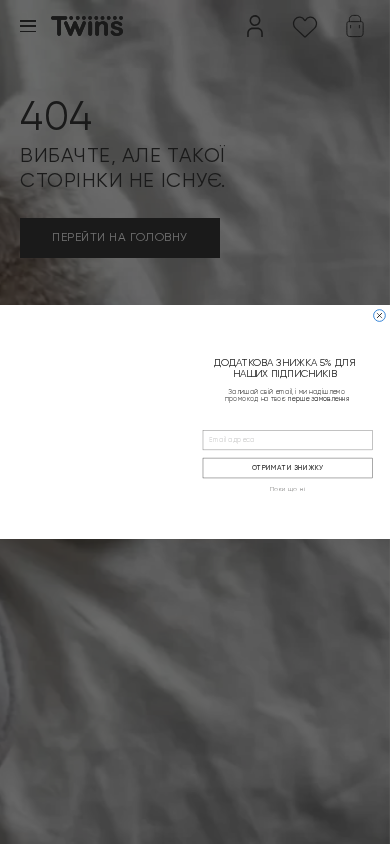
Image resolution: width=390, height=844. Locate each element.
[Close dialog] (380, 316)
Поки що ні (288, 490)
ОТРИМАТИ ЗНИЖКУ (288, 468)
